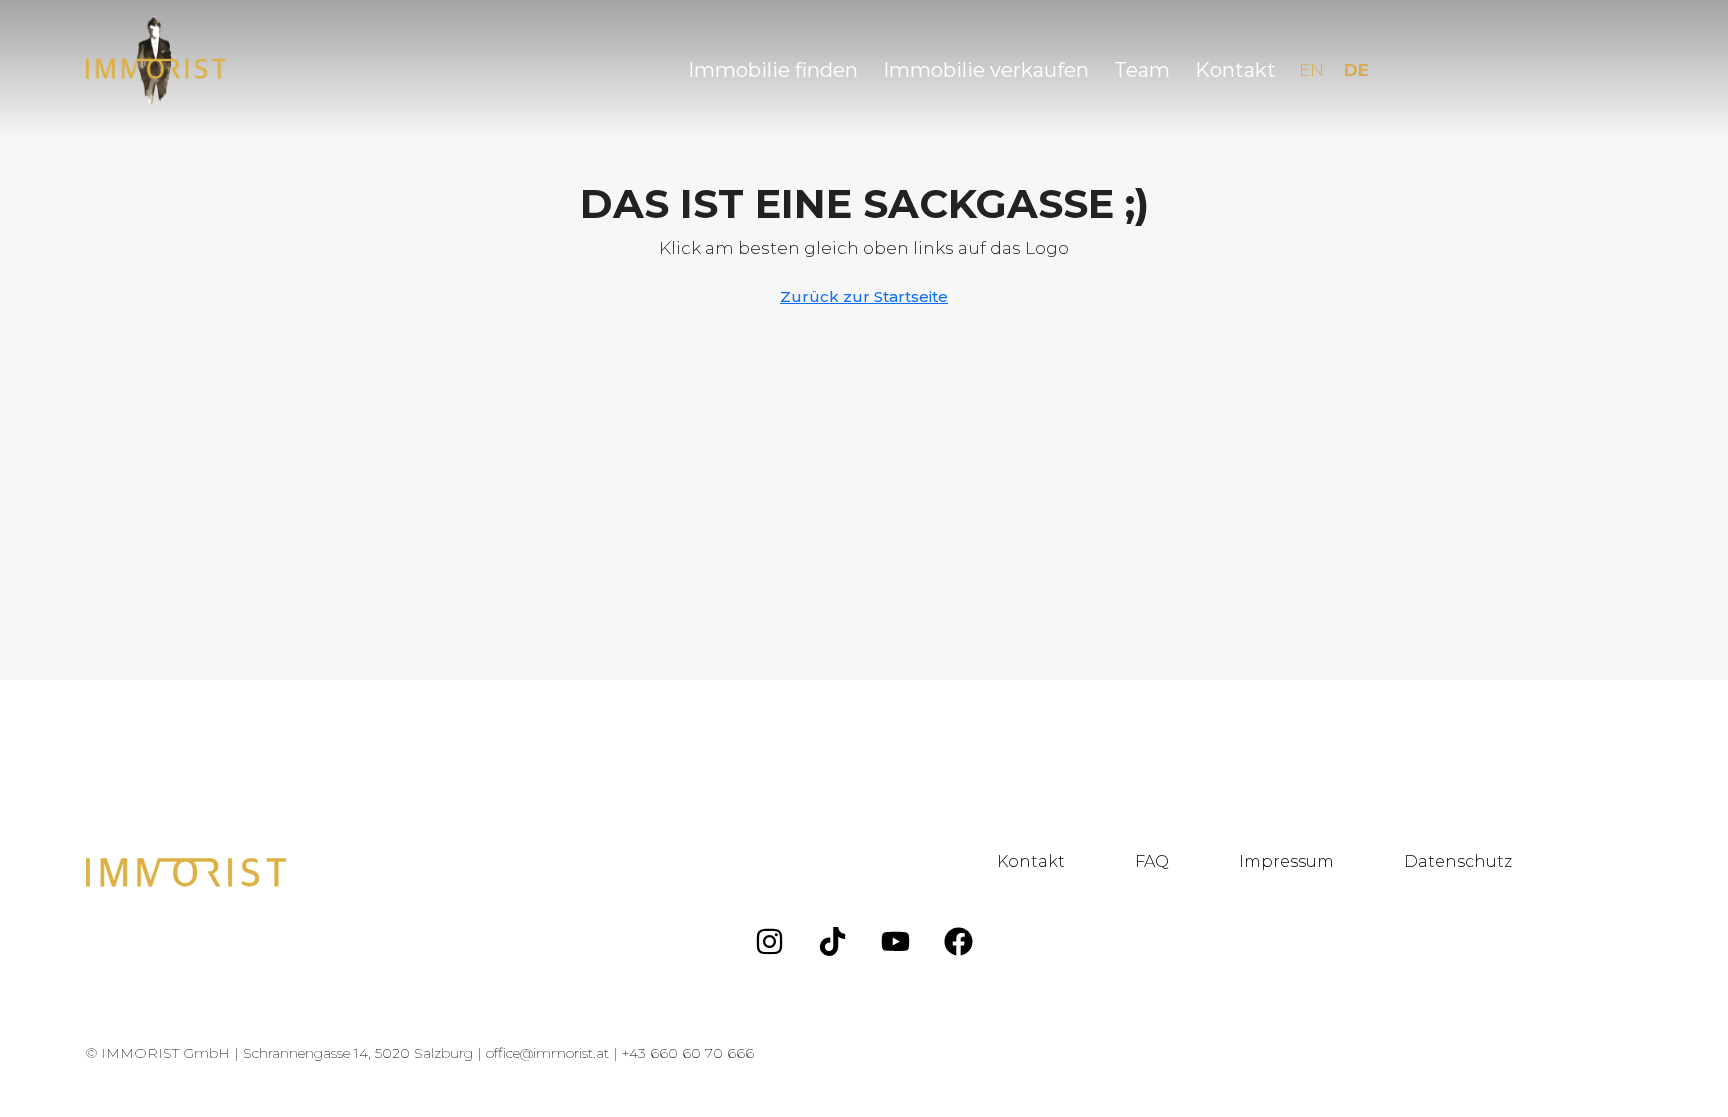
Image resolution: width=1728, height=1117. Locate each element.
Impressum (1286, 861)
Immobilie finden (773, 70)
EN (1311, 70)
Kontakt (1235, 70)
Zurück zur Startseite (864, 296)
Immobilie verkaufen (986, 70)
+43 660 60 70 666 (688, 1053)
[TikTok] (833, 941)
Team (1142, 70)
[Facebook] (959, 941)
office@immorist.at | (554, 1053)
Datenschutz (1458, 861)
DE (1356, 70)
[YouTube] (896, 941)
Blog (1602, 861)
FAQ (1152, 861)
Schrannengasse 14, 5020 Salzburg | (364, 1053)
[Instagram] (770, 941)
